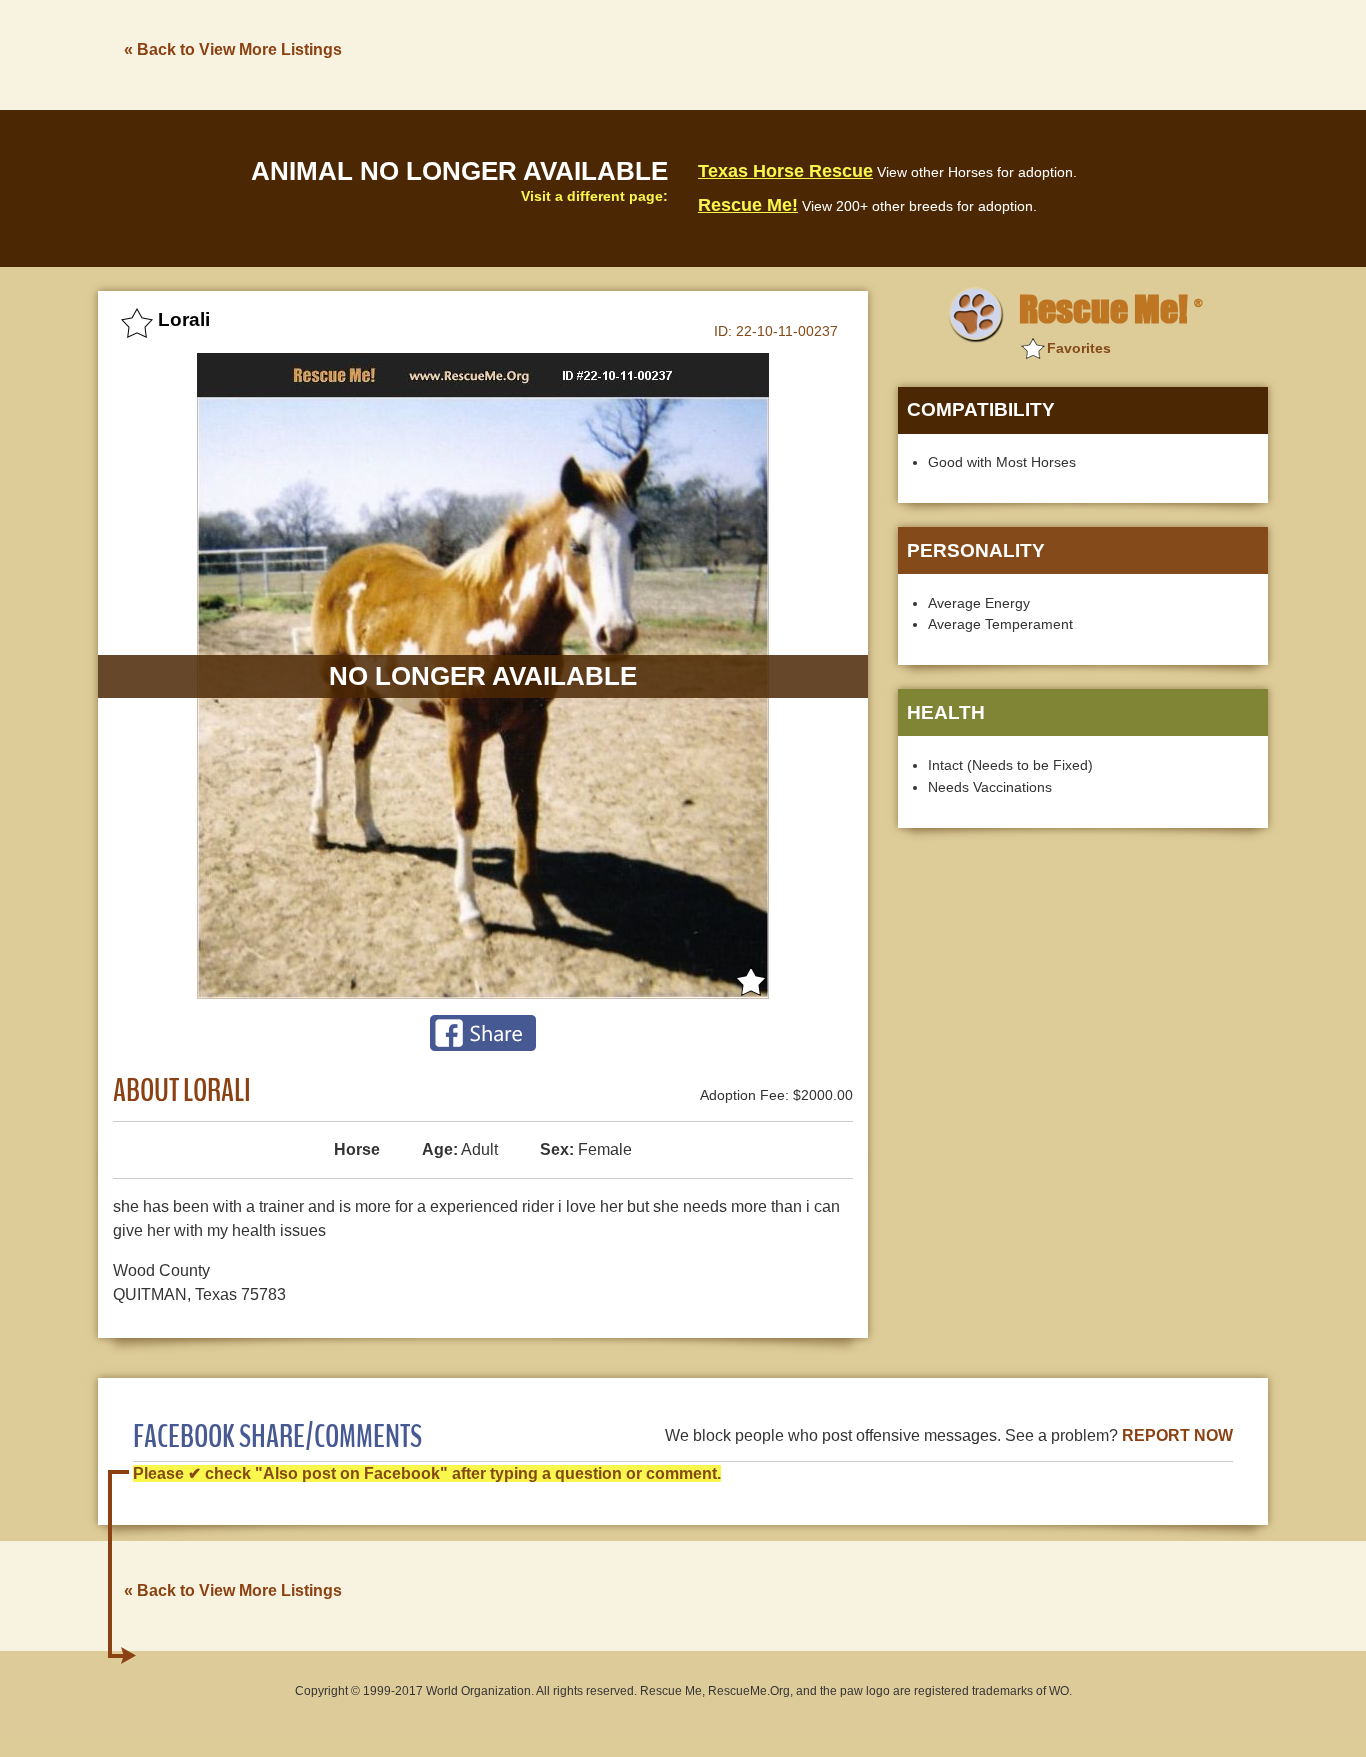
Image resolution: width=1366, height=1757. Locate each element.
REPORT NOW (1177, 1435)
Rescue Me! (748, 205)
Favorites (1079, 348)
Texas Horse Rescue (785, 171)
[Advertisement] (904, 53)
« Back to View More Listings (233, 49)
